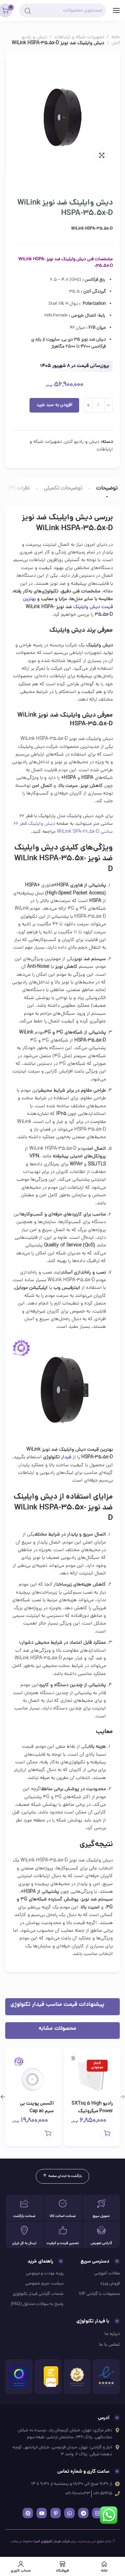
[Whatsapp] (69, 2513)
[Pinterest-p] (56, 2513)
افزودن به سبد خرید (54, 405)
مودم (63, 770)
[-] (109, 405)
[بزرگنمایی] (102, 155)
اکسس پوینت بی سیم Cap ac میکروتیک (37, 2111)
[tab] (107, 489)
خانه (116, 37)
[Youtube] (42, 2513)
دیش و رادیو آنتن (82, 442)
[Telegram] (83, 2513)
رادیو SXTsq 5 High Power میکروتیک (92, 2107)
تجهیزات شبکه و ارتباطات (79, 37)
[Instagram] (97, 2513)
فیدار (66, 1457)
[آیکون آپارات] (28, 2513)
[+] (88, 405)
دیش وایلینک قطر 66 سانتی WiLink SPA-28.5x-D (63, 828)
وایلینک (81, 607)
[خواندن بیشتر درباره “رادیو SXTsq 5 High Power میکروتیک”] (107, 2133)
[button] (48, 2133)
